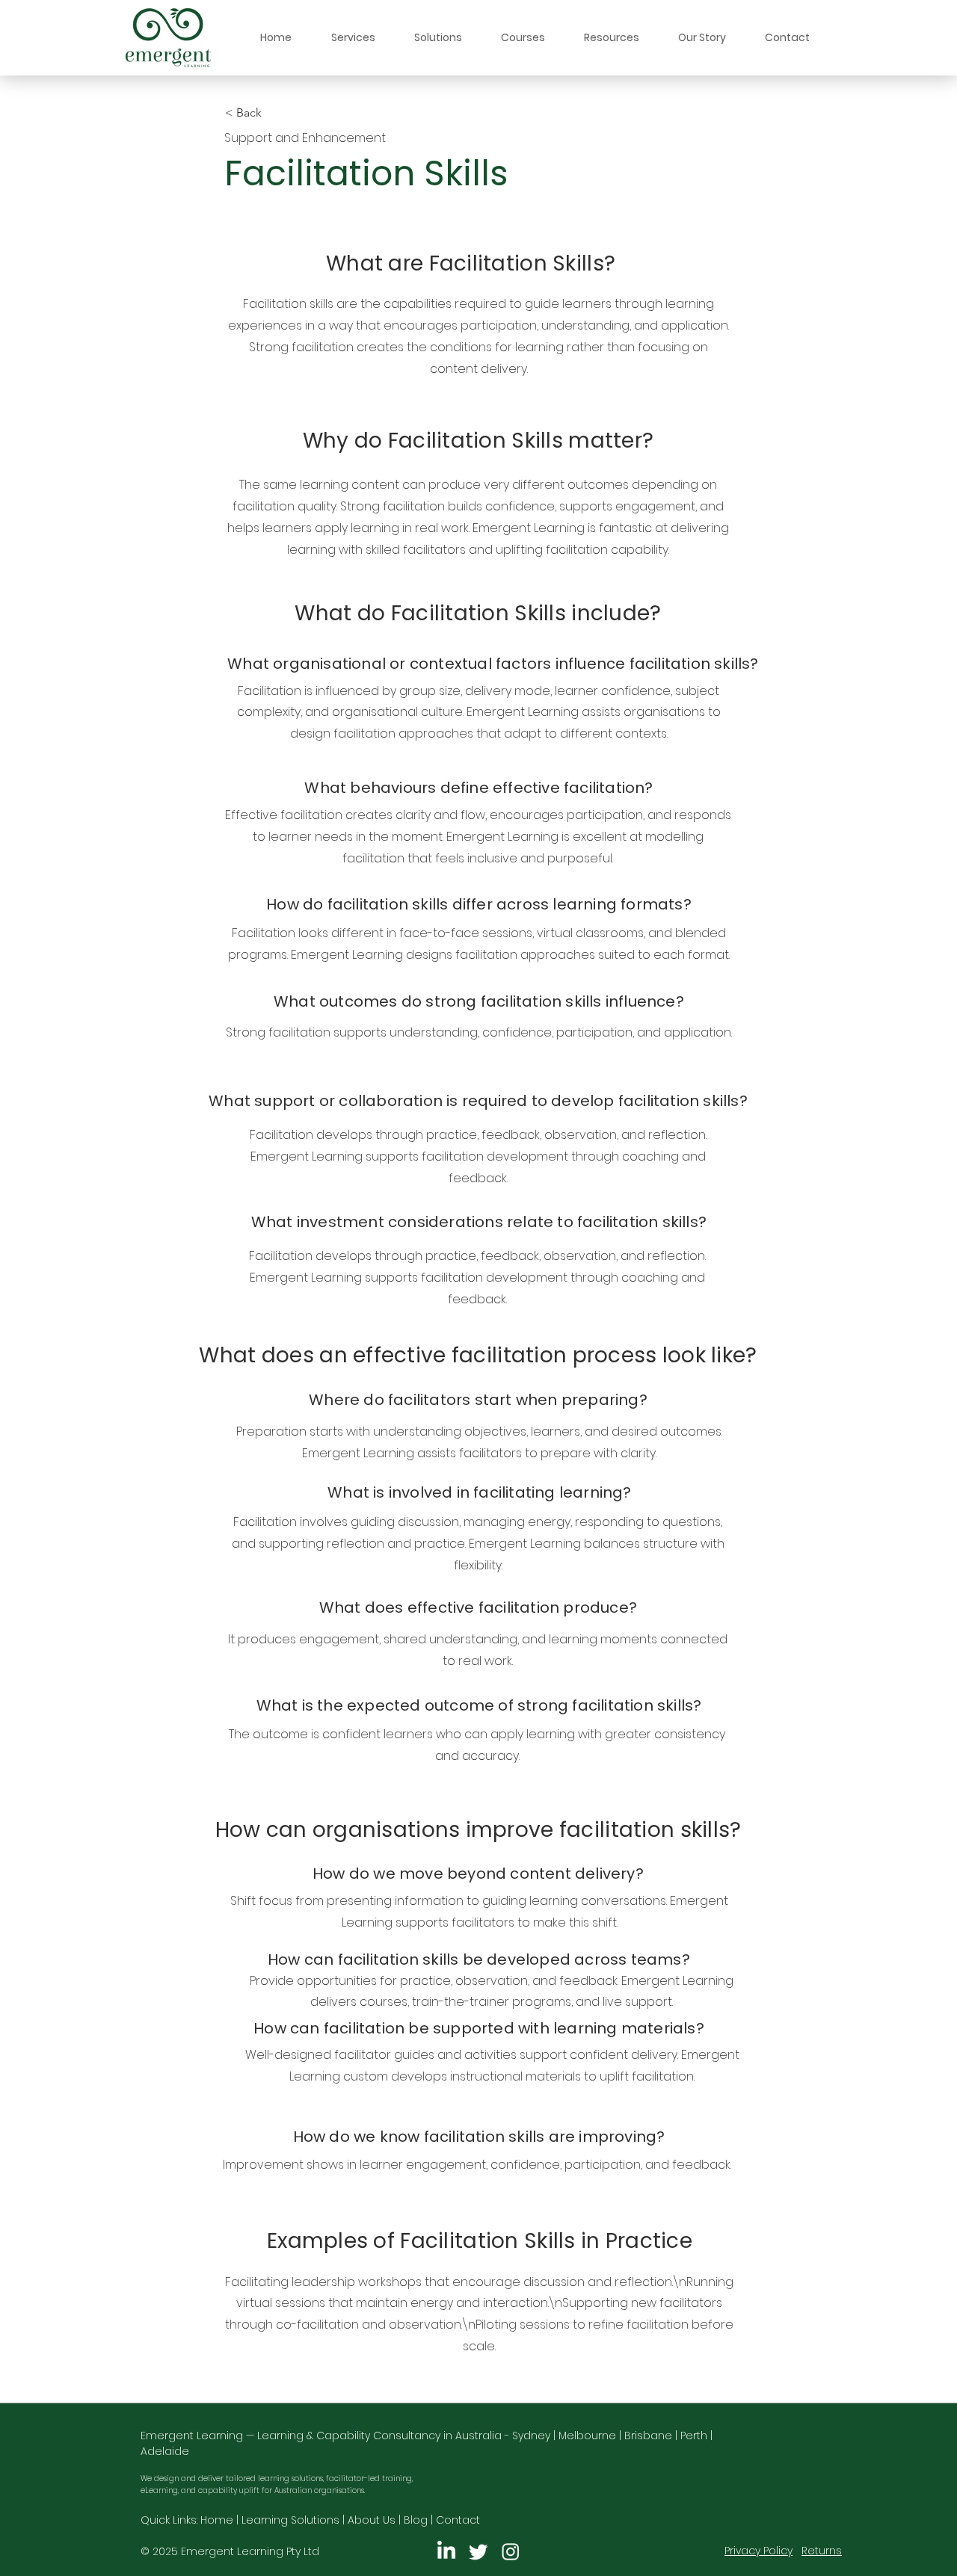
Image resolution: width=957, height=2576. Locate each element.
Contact (458, 2520)
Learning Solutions (290, 2520)
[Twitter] (478, 2551)
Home (217, 2520)
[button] (353, 38)
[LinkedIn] (446, 2551)
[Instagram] (511, 2551)
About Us (372, 2520)
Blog (416, 2520)
